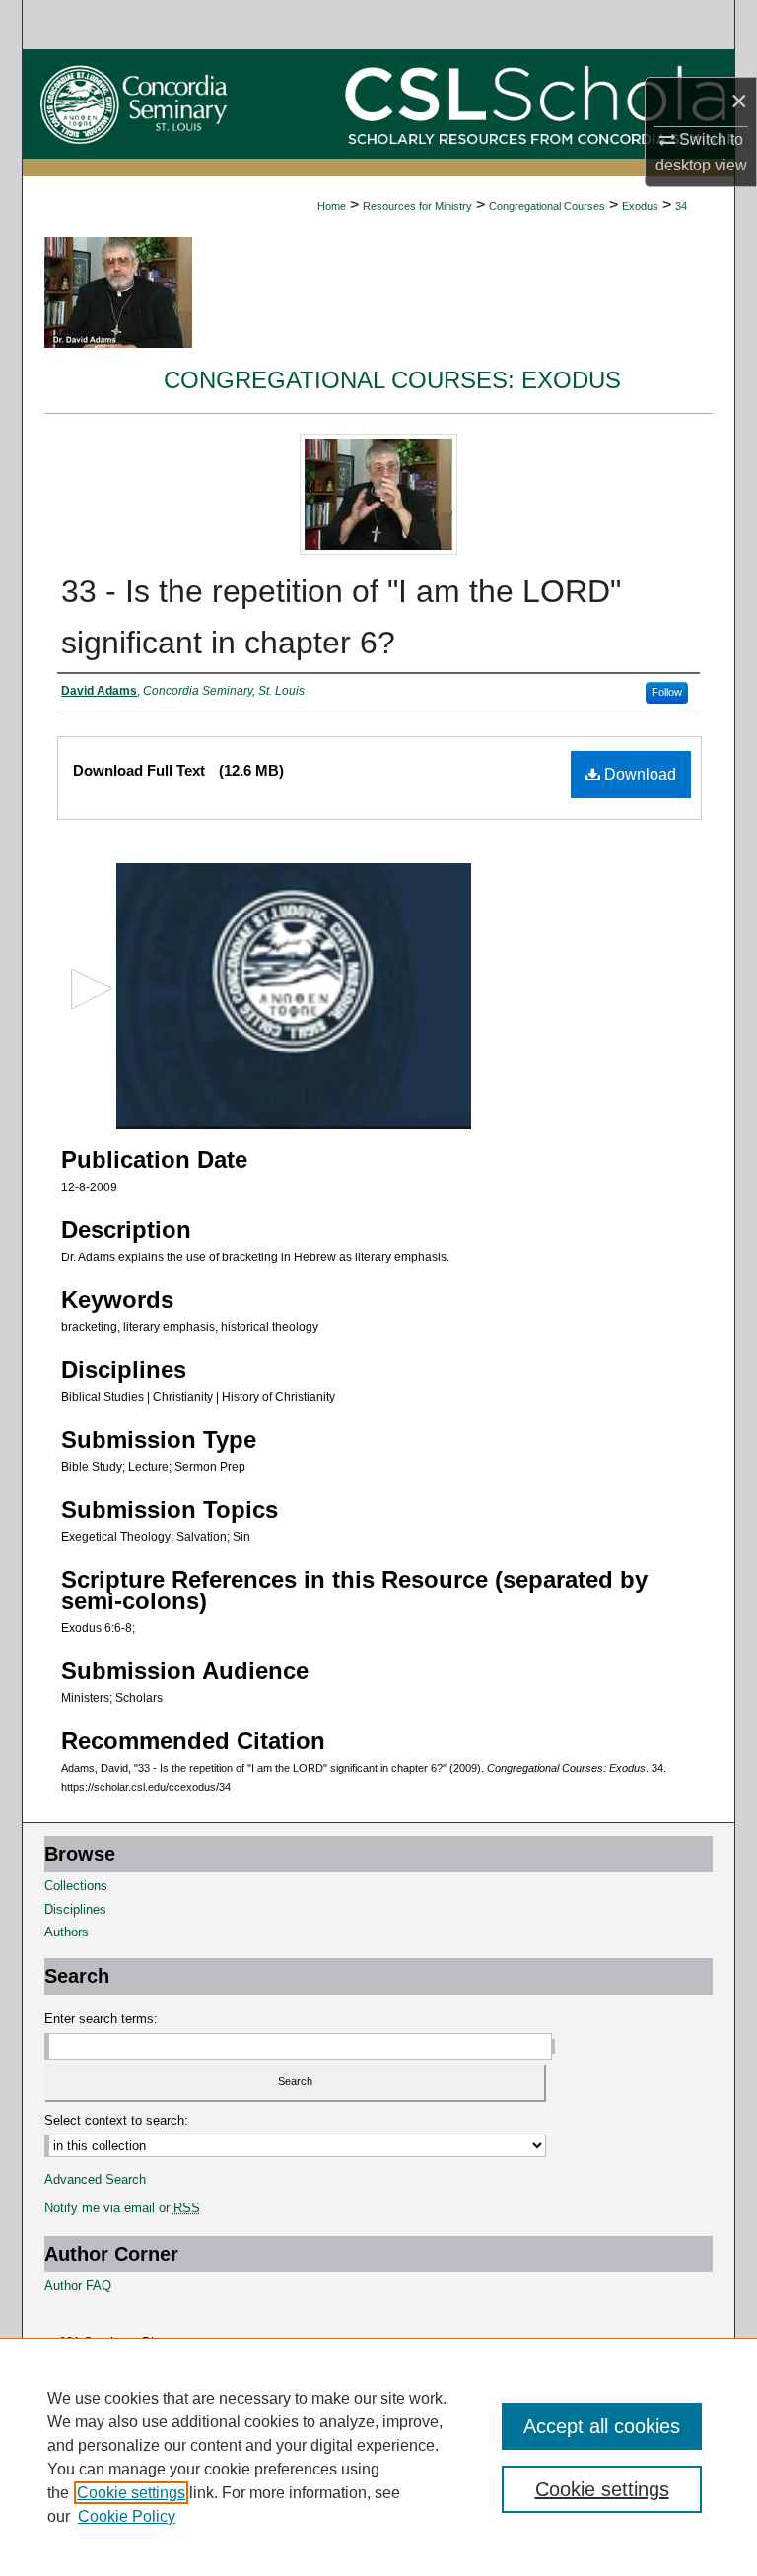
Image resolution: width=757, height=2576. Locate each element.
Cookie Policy (127, 2516)
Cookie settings (131, 2493)
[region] (378, 2457)
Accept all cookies (602, 2426)
